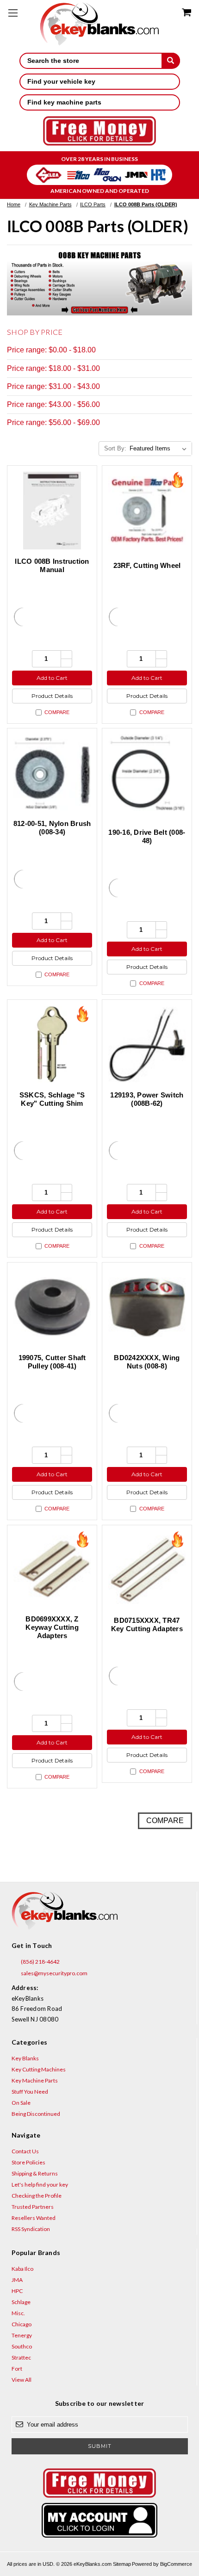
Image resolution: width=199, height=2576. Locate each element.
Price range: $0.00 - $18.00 (51, 350)
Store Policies (28, 2162)
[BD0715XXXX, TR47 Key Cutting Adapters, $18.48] (147, 1570)
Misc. (18, 2313)
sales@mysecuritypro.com (54, 1973)
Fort (17, 2369)
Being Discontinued (36, 2114)
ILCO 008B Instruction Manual (52, 565)
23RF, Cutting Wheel (147, 565)
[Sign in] (100, 2520)
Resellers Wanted (34, 2218)
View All (22, 2380)
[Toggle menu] (13, 13)
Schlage (21, 2302)
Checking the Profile (37, 2196)
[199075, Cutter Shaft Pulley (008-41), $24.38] (52, 1307)
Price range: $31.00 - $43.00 (53, 386)
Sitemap (122, 2564)
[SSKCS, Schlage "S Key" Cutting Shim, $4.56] (52, 1045)
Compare (57, 712)
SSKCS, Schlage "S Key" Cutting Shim (52, 1099)
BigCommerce (176, 2564)
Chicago (22, 2324)
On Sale (21, 2103)
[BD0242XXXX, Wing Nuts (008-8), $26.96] (147, 1307)
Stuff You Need (30, 2092)
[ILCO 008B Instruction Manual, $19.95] (52, 510)
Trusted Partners (33, 2207)
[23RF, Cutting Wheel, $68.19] (147, 510)
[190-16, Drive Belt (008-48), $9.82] (147, 773)
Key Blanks (25, 2058)
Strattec (21, 2357)
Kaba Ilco (22, 2269)
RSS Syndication (31, 2229)
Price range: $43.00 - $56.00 (53, 404)
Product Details (52, 696)
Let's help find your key (40, 2185)
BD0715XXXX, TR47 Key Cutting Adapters (147, 1624)
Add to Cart (52, 678)
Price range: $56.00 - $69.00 (53, 422)
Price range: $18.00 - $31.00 (53, 368)
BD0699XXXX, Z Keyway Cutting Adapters (52, 1627)
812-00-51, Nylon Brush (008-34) (52, 828)
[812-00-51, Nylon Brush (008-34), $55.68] (52, 773)
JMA (17, 2280)
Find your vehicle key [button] (61, 81)
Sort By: (115, 448)
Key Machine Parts (35, 2080)
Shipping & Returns (35, 2173)
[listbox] (160, 449)
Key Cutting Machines (39, 2069)
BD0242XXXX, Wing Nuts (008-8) (147, 1362)
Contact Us (25, 2151)
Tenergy (22, 2335)
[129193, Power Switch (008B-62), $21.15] (147, 1045)
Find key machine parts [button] (64, 102)
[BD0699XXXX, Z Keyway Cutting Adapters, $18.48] (52, 1570)
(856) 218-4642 (40, 1962)
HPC (17, 2291)
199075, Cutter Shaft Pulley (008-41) (52, 1362)
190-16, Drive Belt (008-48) (147, 836)
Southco (22, 2346)
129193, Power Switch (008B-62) (147, 1099)
